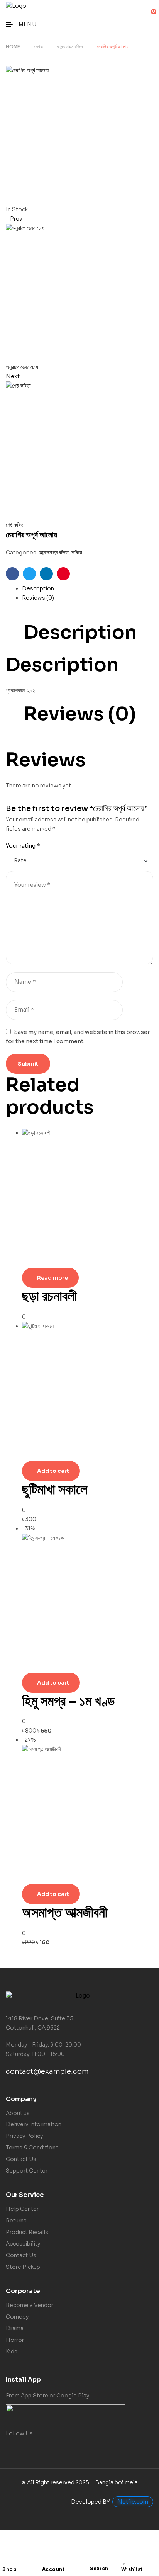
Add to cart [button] (53, 1471)
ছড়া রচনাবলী (49, 1296)
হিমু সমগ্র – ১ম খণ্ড (68, 1701)
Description (38, 588)
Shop (9, 2569)
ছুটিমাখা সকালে (55, 1489)
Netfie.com (133, 2502)
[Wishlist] (125, 2560)
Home (13, 47)
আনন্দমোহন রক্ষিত (70, 47)
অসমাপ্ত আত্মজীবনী (65, 1912)
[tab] (88, 589)
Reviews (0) (38, 598)
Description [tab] (80, 633)
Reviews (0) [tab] (80, 714)
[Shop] (6, 2560)
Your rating (23, 846)
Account (53, 2569)
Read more (52, 1278)
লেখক (38, 47)
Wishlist (132, 2569)
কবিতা (77, 553)
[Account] (46, 2560)
